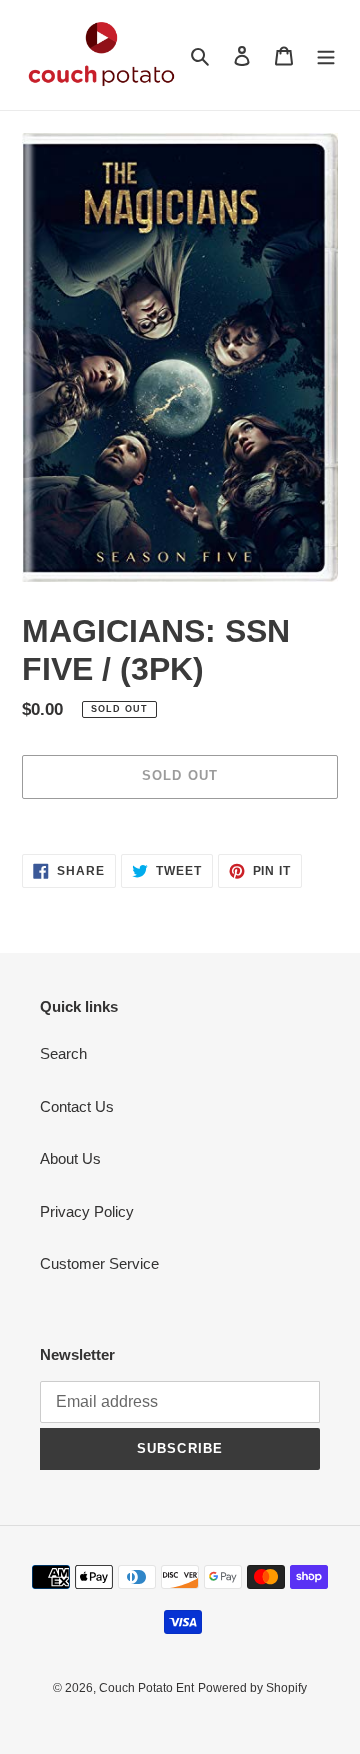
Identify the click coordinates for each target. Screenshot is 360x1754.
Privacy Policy (87, 1211)
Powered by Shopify (252, 1688)
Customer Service (99, 1263)
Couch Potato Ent (146, 1688)
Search (63, 1053)
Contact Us (77, 1106)
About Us (70, 1158)
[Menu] (326, 55)
